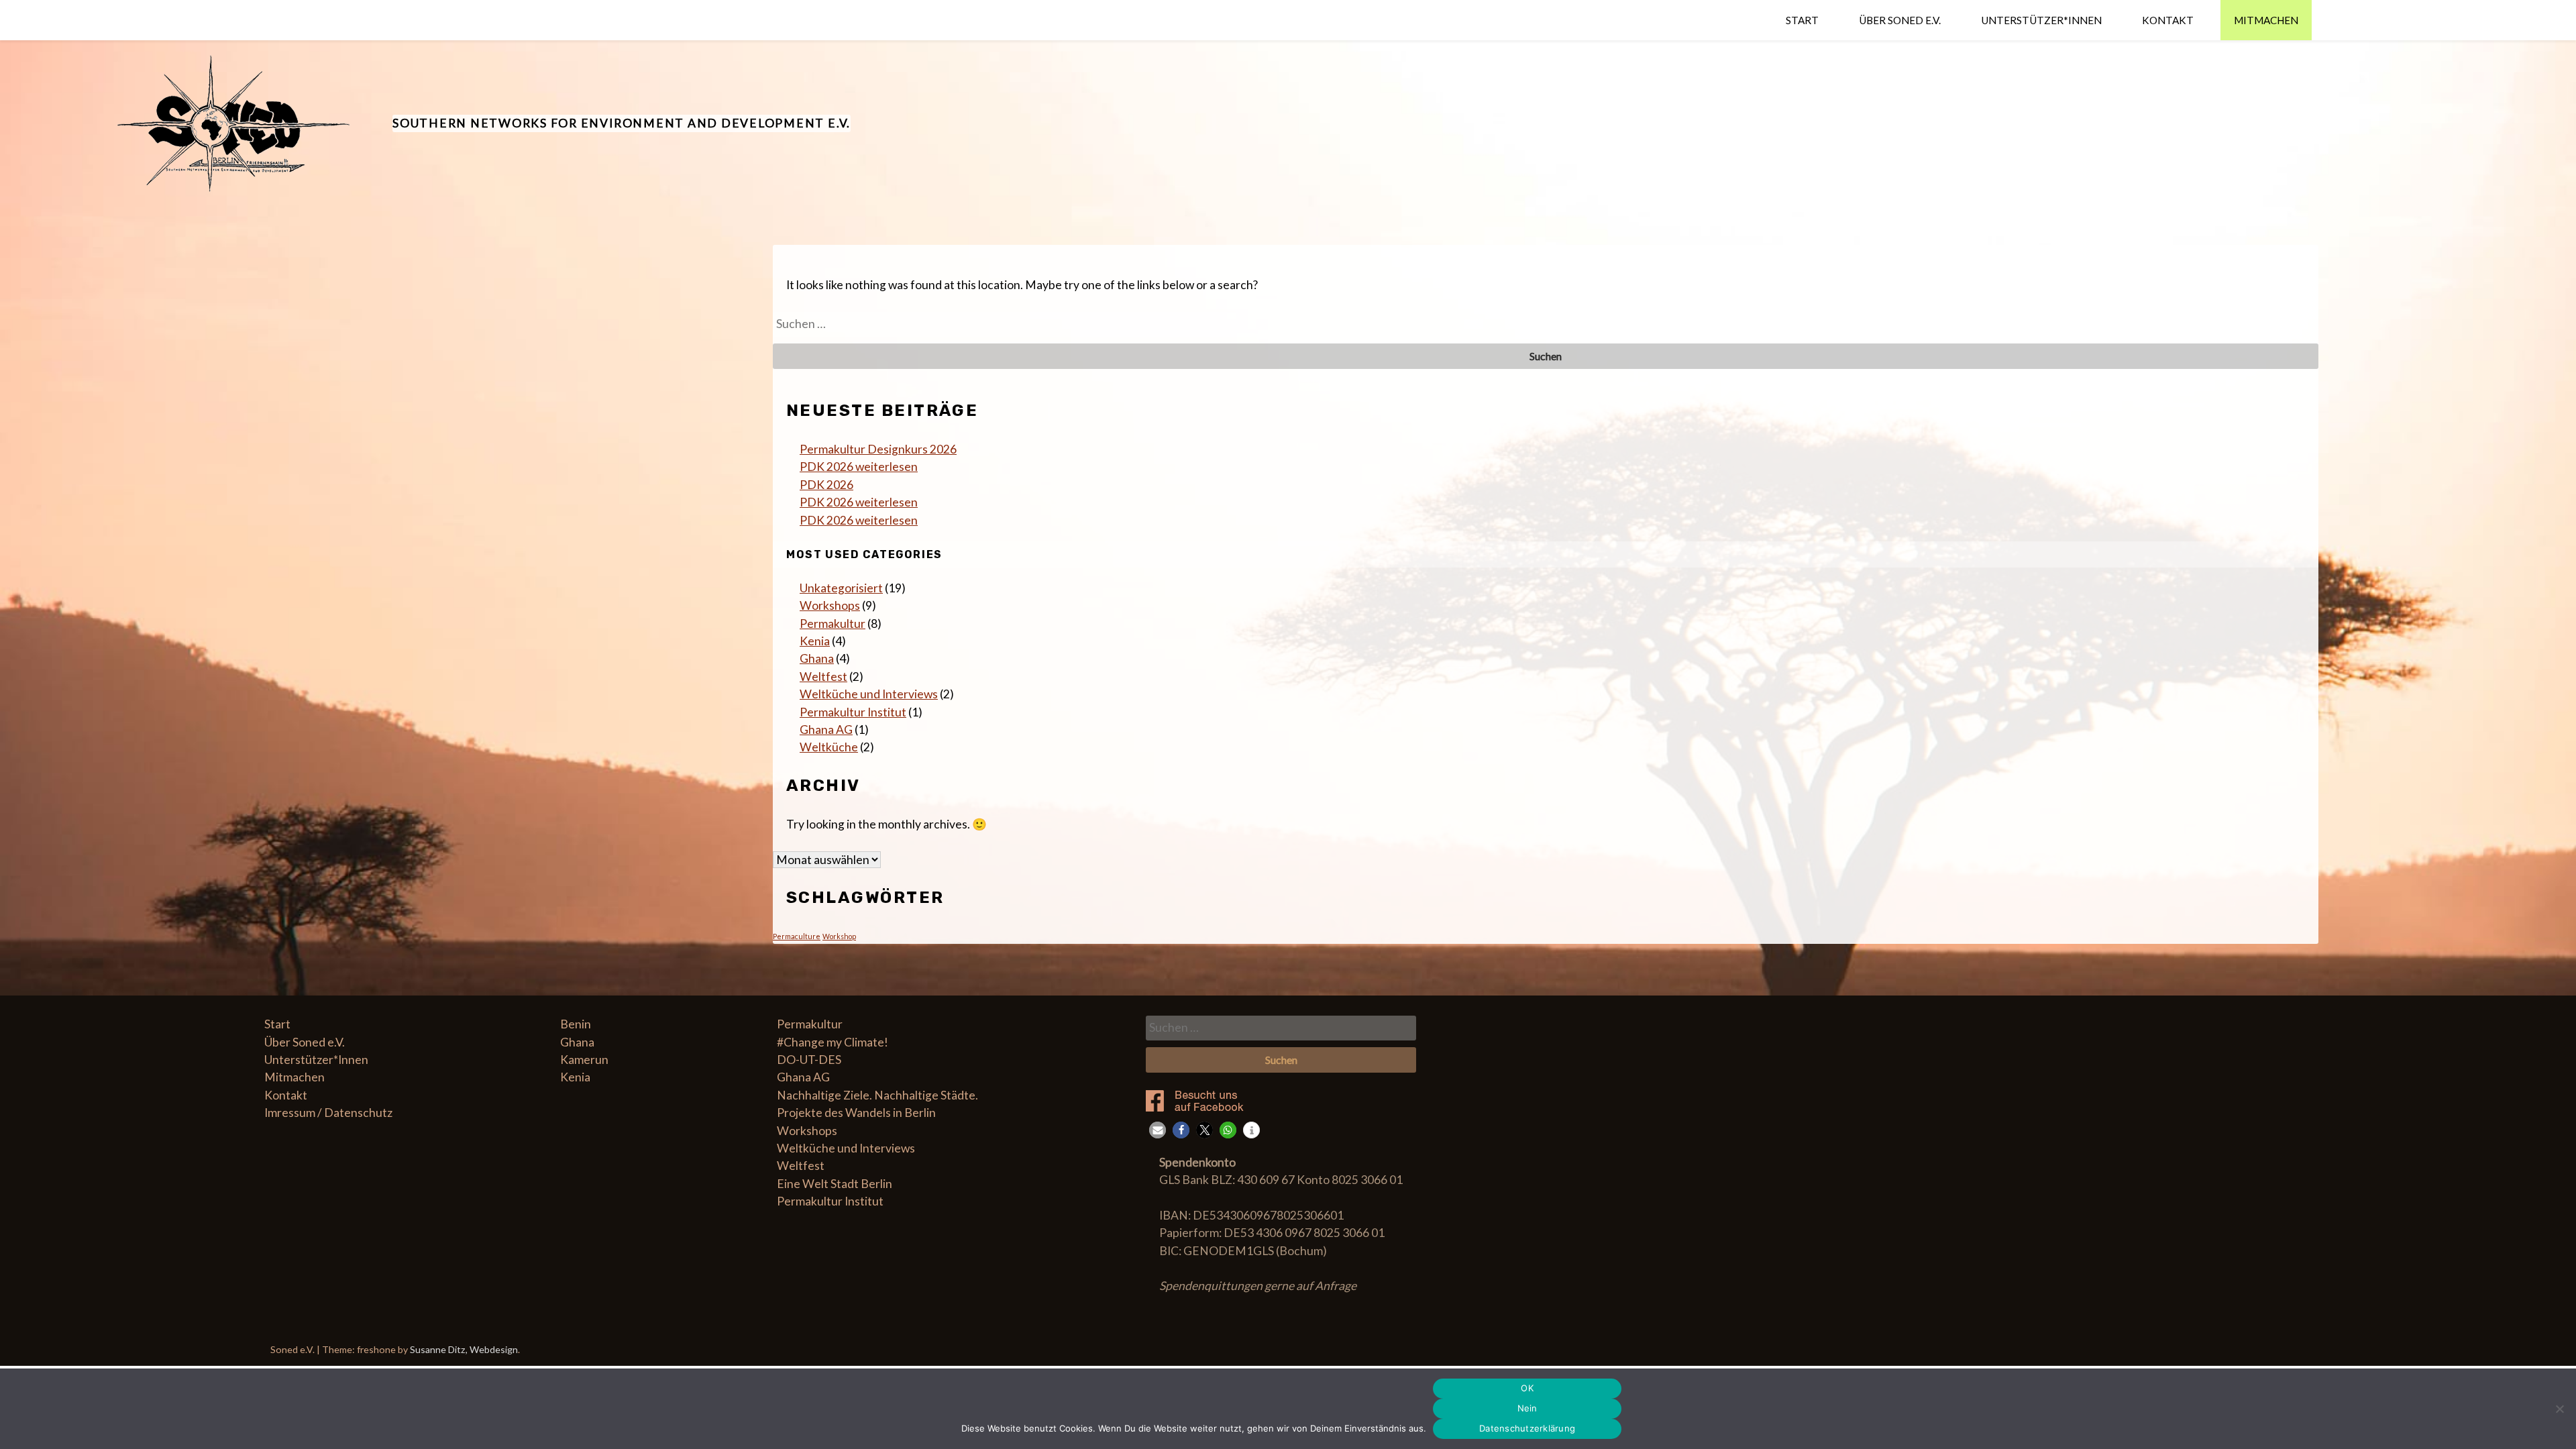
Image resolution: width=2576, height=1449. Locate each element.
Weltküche (829, 747)
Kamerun (584, 1060)
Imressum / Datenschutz (328, 1113)
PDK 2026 (826, 485)
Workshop (839, 936)
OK (1527, 1388)
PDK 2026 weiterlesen (859, 467)
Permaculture (797, 936)
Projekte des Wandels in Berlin (856, 1113)
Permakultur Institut (853, 712)
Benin (576, 1024)
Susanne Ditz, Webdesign (464, 1349)
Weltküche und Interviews (869, 694)
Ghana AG (826, 730)
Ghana (817, 658)
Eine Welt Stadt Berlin (835, 1184)
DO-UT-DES (809, 1060)
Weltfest (823, 677)
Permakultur (833, 624)
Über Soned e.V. (1900, 20)
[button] (1158, 1130)
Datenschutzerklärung (1527, 1428)
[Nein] (2559, 1409)
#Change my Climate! (833, 1042)
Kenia (815, 641)
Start (1802, 20)
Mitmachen (2266, 20)
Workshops (830, 605)
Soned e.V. (293, 1349)
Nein (1527, 1408)
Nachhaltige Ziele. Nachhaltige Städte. (877, 1095)
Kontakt (2168, 20)
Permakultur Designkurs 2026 (878, 449)
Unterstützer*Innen (2041, 20)
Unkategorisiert (841, 588)
